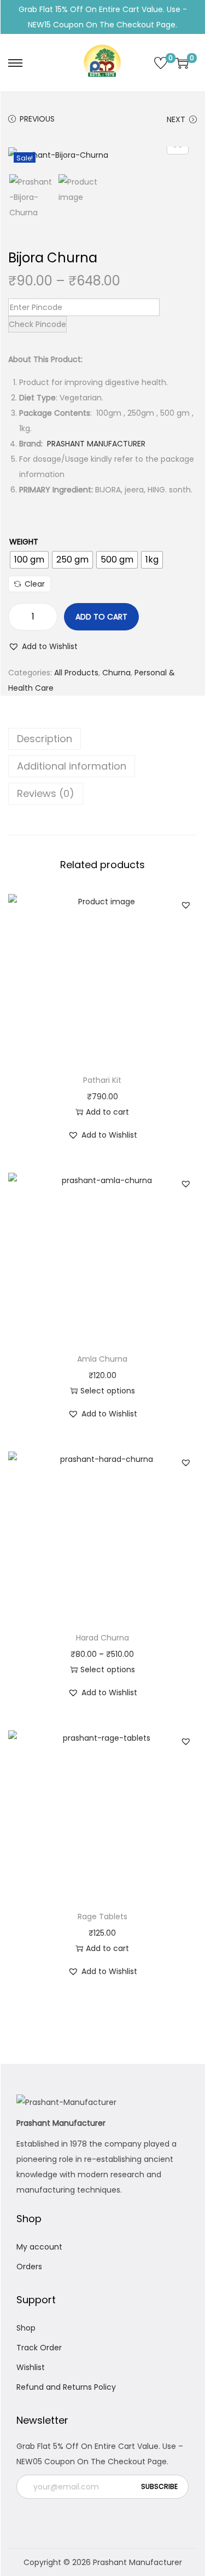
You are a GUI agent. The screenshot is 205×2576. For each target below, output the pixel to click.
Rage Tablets (102, 1917)
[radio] (29, 560)
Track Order (39, 2348)
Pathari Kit (102, 1080)
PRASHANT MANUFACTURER (96, 444)
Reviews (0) (46, 793)
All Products (76, 673)
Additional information (72, 766)
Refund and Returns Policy (66, 2387)
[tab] (102, 739)
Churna (116, 673)
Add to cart (101, 617)
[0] (161, 63)
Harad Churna (102, 1638)
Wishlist (31, 2367)
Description (45, 739)
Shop (26, 2328)
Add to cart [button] (107, 1112)
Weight (24, 542)
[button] (43, 646)
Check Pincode (37, 324)
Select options (108, 1391)
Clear (35, 584)
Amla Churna (102, 1359)
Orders (29, 2267)
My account (39, 2247)
